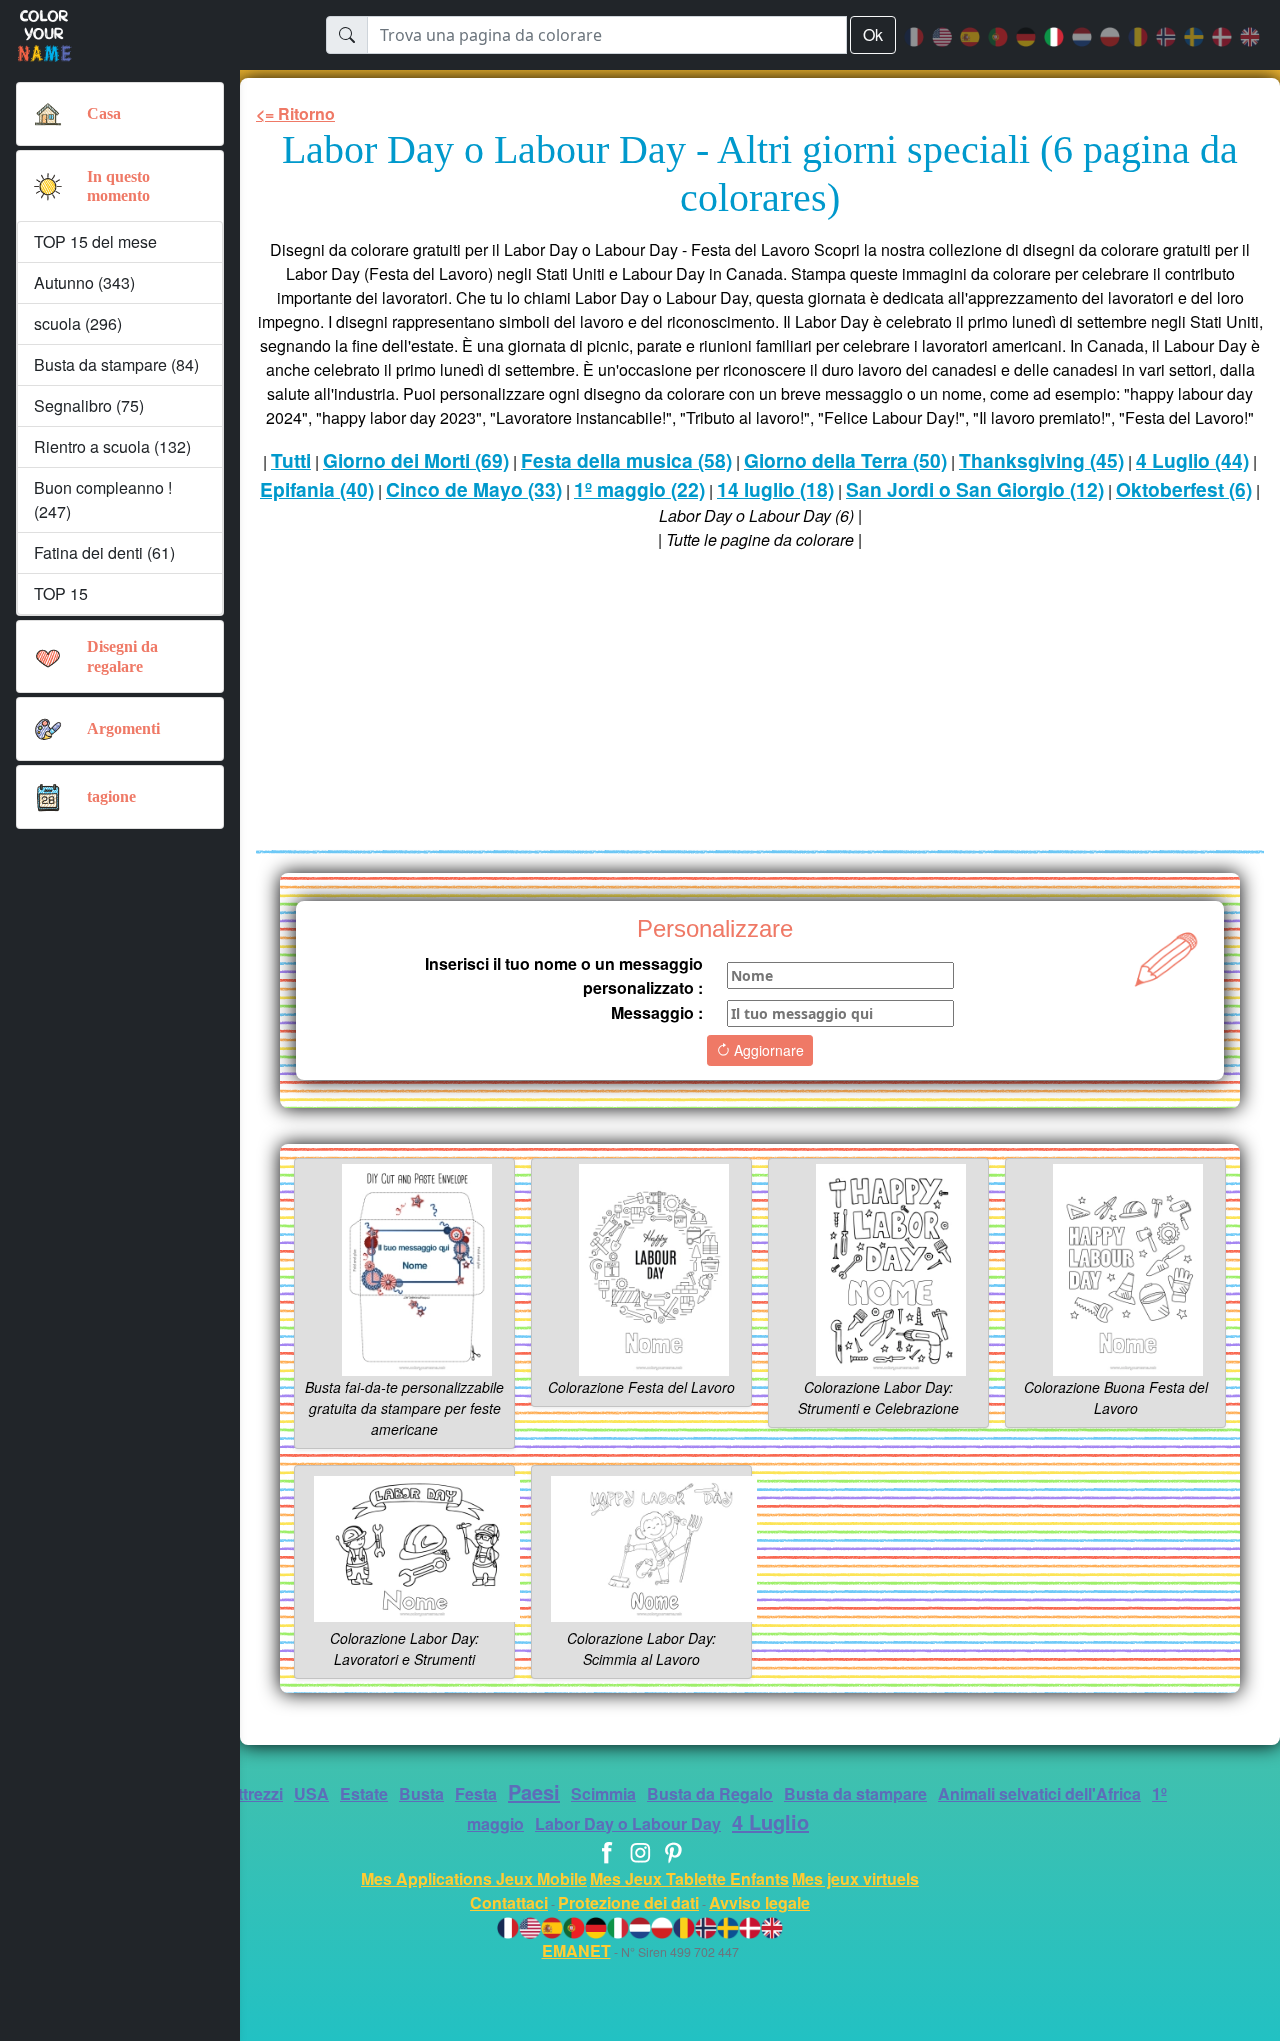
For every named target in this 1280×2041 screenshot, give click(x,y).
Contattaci (509, 1902)
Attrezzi (254, 1793)
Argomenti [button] (123, 728)
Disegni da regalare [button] (122, 656)
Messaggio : (657, 1012)
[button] (48, 186)
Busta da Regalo (710, 1793)
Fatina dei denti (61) (104, 552)
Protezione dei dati (628, 1902)
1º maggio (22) (639, 489)
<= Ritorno (295, 113)
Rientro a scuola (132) (112, 446)
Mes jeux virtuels (855, 1878)
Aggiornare (767, 1050)
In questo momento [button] (118, 186)
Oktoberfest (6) (1184, 489)
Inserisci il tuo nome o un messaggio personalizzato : (564, 975)
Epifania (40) (317, 489)
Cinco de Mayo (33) (474, 489)
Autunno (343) (84, 282)
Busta (421, 1793)
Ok (873, 34)
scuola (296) (78, 323)
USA (311, 1793)
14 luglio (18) (775, 489)
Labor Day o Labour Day (628, 1823)
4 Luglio (770, 1821)
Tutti (291, 460)
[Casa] (48, 114)
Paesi (534, 1791)
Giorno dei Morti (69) (416, 460)
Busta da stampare (855, 1793)
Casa (104, 113)
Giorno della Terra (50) (845, 460)
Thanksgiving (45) (1041, 460)
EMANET (576, 1950)
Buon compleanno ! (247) (103, 499)
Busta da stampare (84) (116, 364)
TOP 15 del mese (95, 241)
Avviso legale (759, 1902)
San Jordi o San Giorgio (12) (975, 489)
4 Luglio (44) (1192, 460)
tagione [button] (111, 796)
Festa (476, 1793)
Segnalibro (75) (89, 405)
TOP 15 (61, 593)
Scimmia (603, 1793)
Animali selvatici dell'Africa (1039, 1793)
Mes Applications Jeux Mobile (474, 1878)
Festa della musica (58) (626, 460)
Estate (364, 1793)
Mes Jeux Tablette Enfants (689, 1878)
